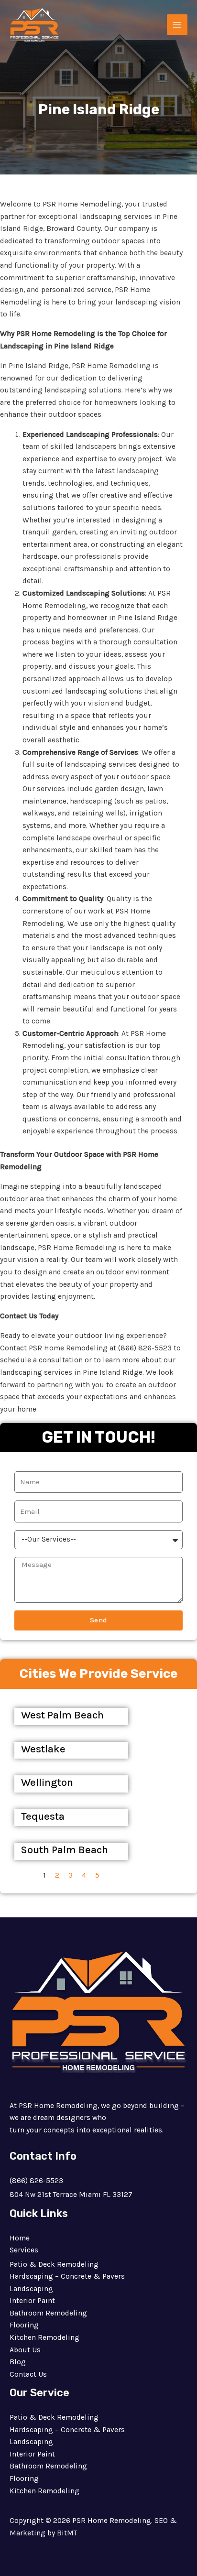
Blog (18, 2362)
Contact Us (28, 2374)
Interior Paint (32, 2301)
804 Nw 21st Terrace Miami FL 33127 (71, 2195)
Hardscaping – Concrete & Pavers (67, 2276)
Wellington (47, 1783)
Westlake (43, 1749)
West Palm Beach (62, 1715)
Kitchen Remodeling (44, 2337)
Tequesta (43, 1816)
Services (24, 2250)
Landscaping (31, 2289)
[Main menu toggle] (177, 25)
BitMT (67, 2533)
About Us (25, 2350)
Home (20, 2238)
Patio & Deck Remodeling (54, 2264)
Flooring (24, 2325)
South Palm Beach (65, 1850)
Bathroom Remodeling (48, 2313)
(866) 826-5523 (36, 2181)
